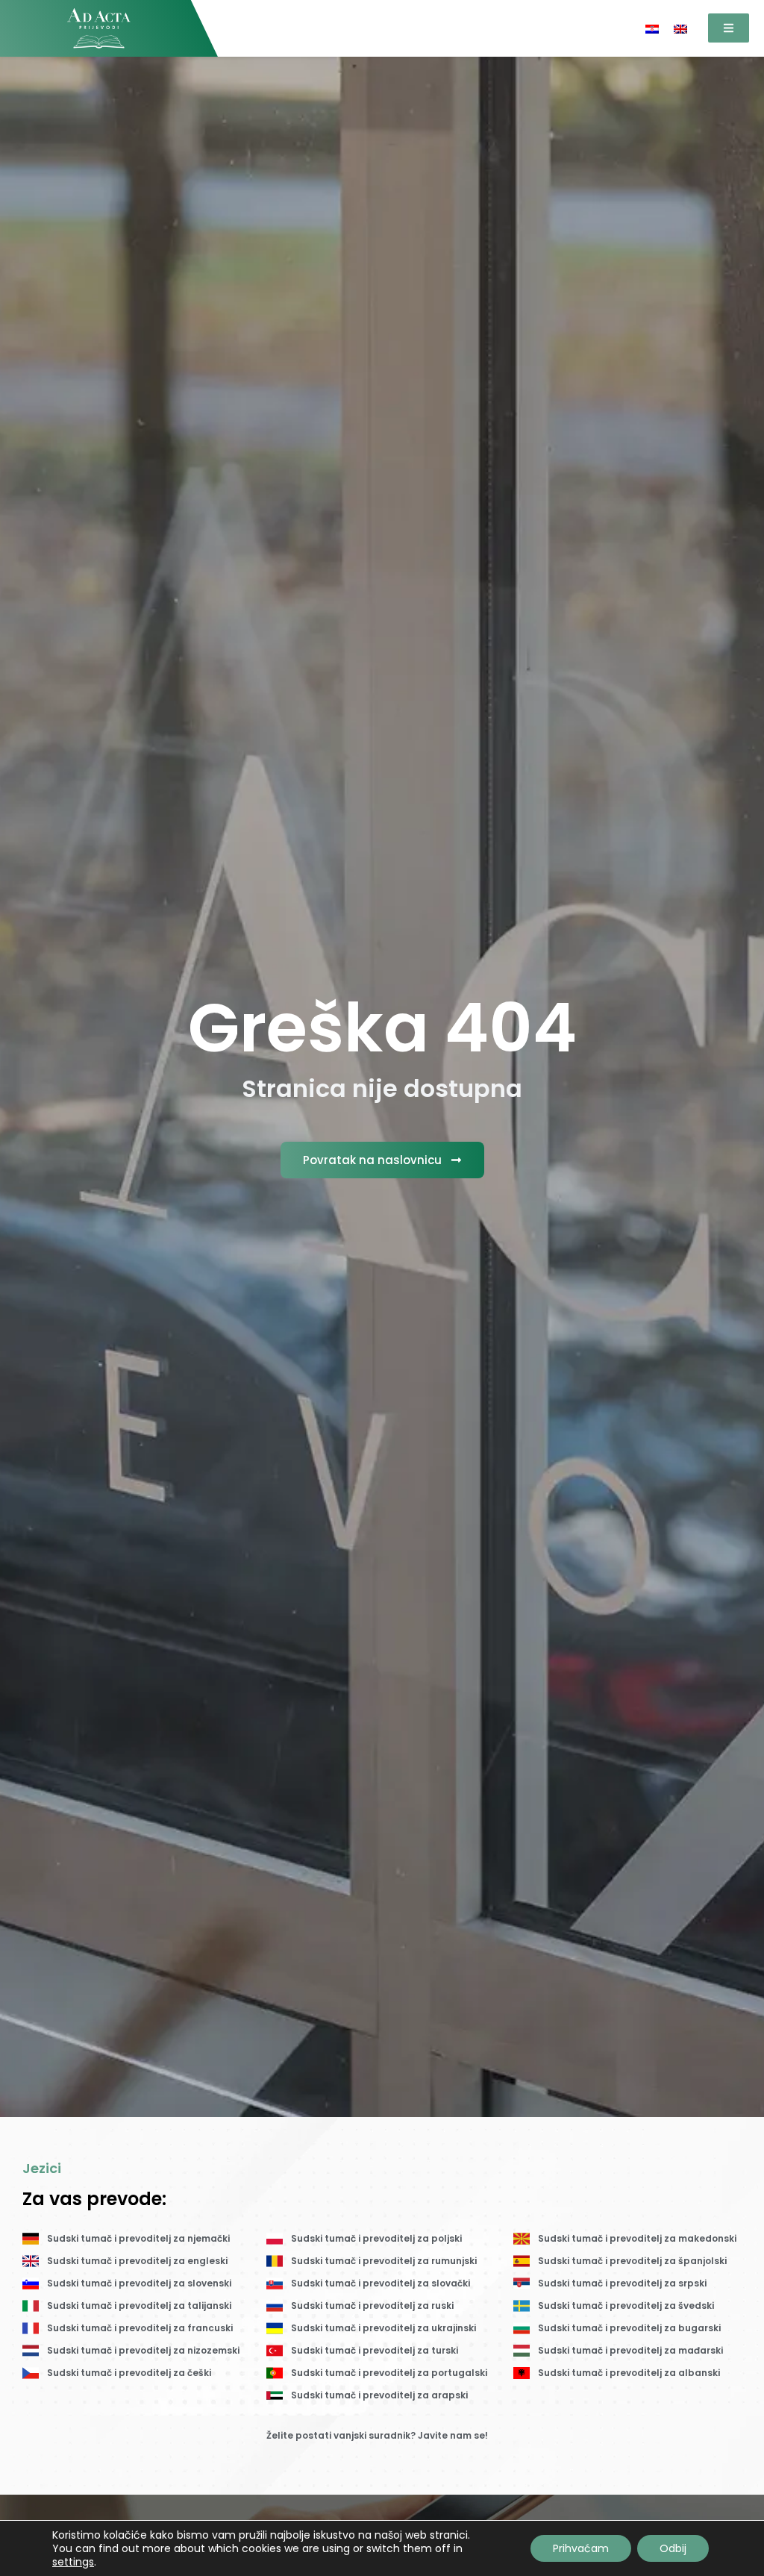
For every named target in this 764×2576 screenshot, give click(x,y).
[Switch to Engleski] (680, 28)
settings (73, 2562)
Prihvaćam (581, 2548)
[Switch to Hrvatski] (652, 28)
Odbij (673, 2548)
